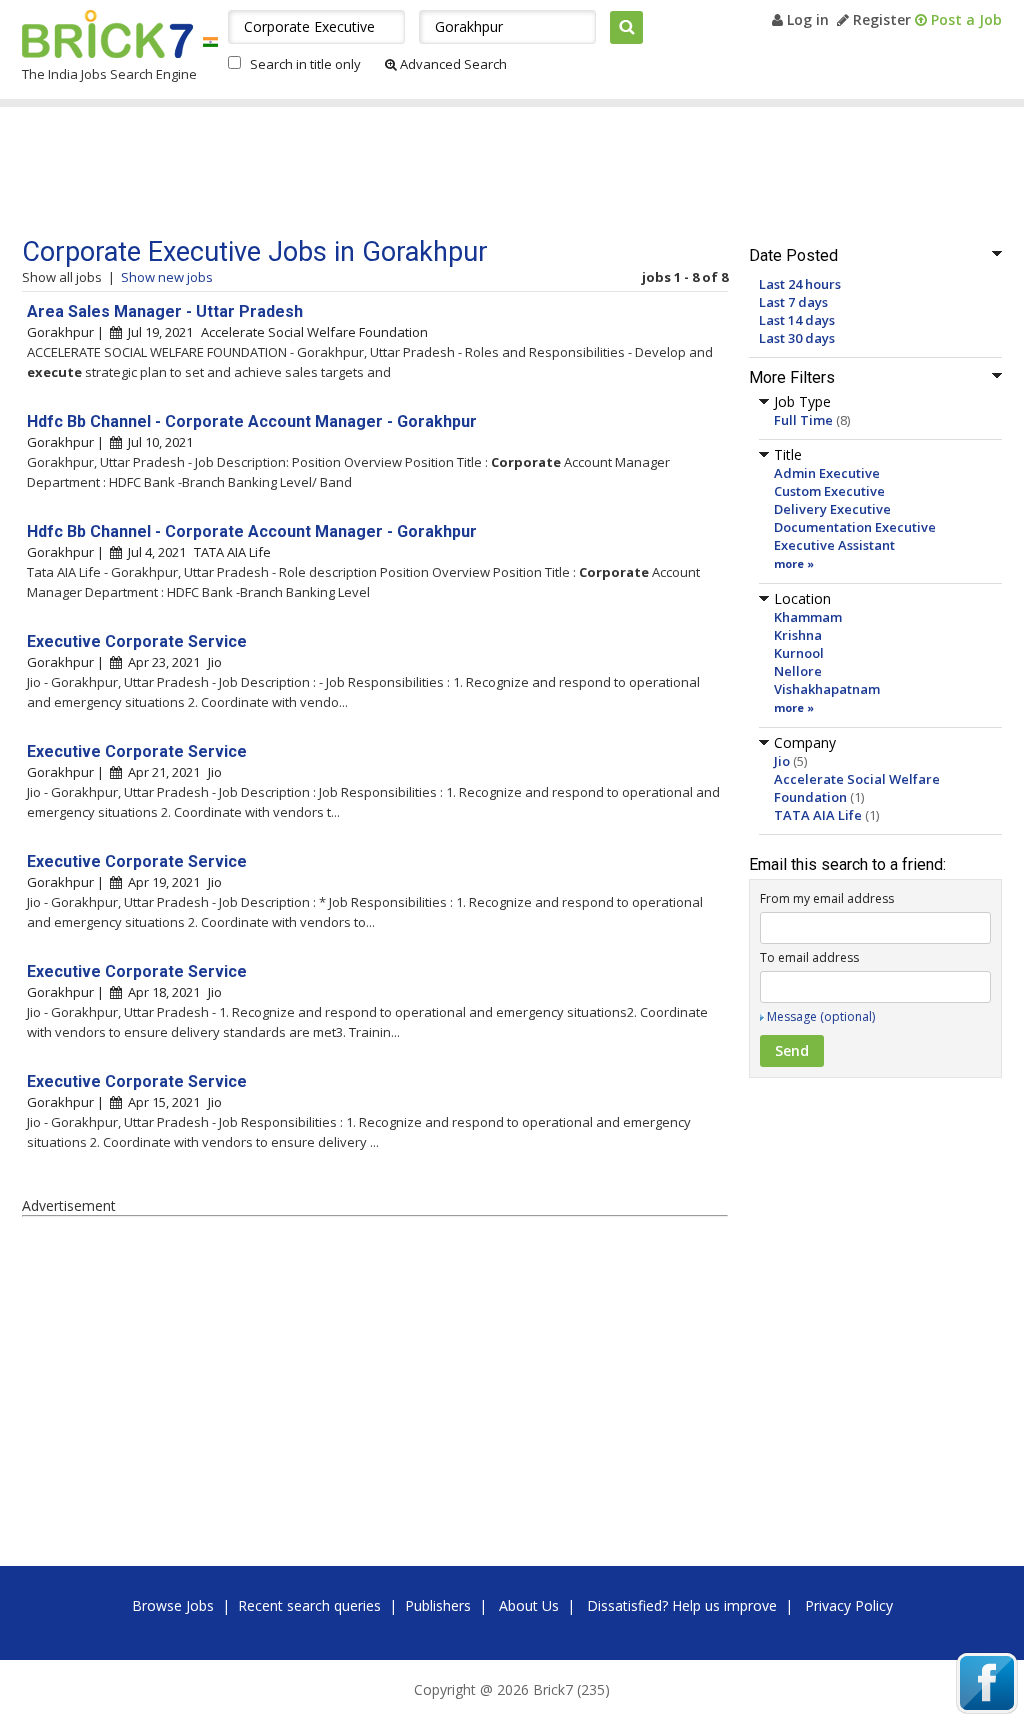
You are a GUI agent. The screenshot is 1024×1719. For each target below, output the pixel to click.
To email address (809, 957)
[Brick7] (210, 41)
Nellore (798, 671)
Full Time (803, 420)
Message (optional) (821, 1016)
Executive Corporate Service (137, 641)
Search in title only (305, 64)
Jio (782, 761)
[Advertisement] (401, 172)
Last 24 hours (800, 284)
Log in (806, 19)
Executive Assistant (834, 545)
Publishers (438, 1605)
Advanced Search (452, 64)
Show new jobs (167, 277)
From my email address (827, 898)
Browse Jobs (173, 1605)
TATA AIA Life (818, 815)
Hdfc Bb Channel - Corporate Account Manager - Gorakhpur (252, 421)
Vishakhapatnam (827, 689)
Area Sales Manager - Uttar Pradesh (165, 311)
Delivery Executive (832, 509)
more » (794, 563)
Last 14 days (797, 320)
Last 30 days (797, 338)
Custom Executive (829, 491)
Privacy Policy (849, 1605)
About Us (529, 1605)
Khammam (808, 617)
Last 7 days (793, 302)
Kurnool (799, 653)
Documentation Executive (855, 527)
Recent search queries (309, 1605)
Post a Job (964, 19)
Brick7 (107, 34)
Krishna (798, 635)
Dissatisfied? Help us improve (682, 1605)
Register (880, 19)
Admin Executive (827, 473)
